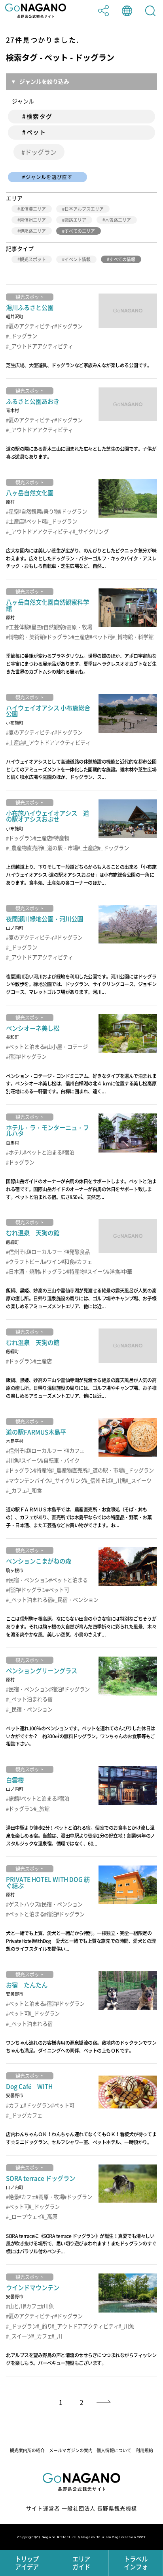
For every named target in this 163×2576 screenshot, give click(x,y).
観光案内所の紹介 (27, 2450)
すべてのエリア (80, 231)
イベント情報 (78, 259)
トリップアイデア (27, 2563)
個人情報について (114, 2450)
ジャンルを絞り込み (44, 81)
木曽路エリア (118, 220)
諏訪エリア (75, 220)
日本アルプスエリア (84, 209)
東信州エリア (33, 220)
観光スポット (33, 259)
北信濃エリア (33, 209)
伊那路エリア (33, 231)
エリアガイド (81, 2563)
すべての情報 (122, 259)
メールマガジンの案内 (71, 2450)
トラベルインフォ (136, 2563)
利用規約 (144, 2450)
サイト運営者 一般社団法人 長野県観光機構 (82, 2508)
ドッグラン (41, 152)
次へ (104, 2402)
